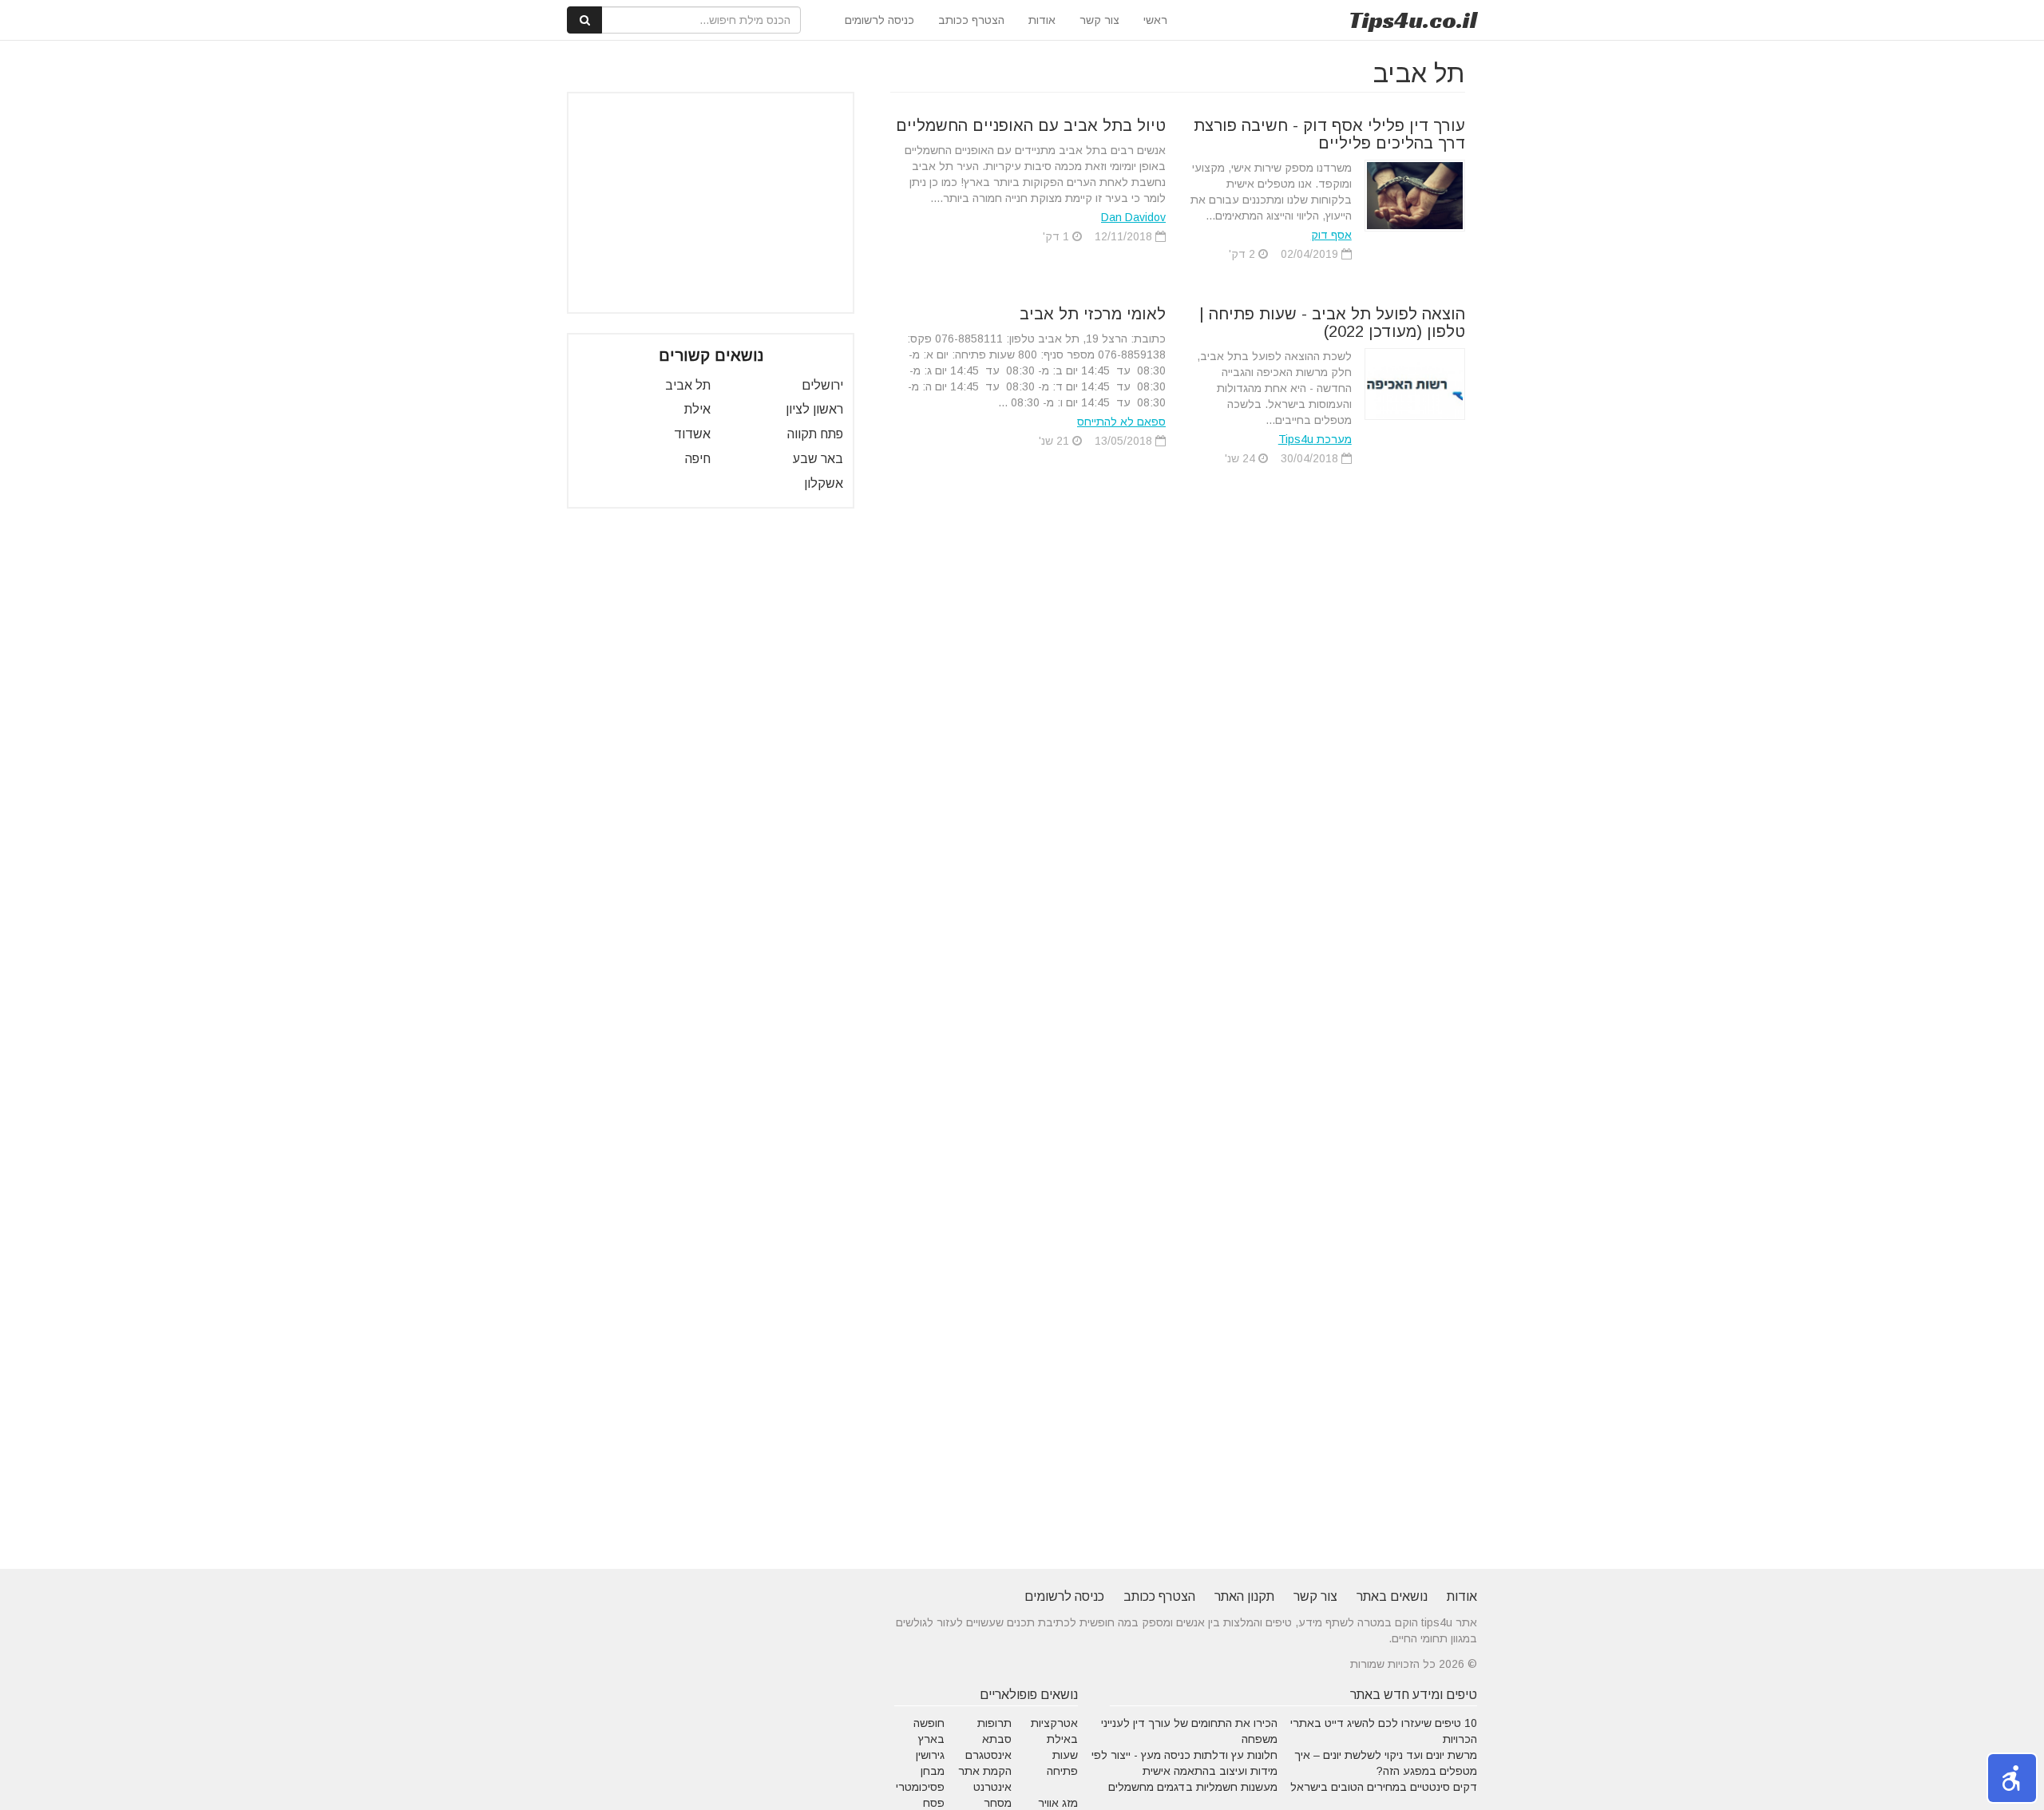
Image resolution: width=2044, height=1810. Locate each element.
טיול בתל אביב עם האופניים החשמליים (1031, 125)
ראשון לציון (814, 409)
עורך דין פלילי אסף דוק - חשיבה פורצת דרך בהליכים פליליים (1329, 134)
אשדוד (692, 434)
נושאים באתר (1392, 1596)
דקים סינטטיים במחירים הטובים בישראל (1384, 1787)
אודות (1042, 20)
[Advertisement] (711, 203)
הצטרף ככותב (971, 20)
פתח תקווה (815, 434)
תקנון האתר (1244, 1596)
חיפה (698, 459)
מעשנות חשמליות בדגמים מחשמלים (1193, 1787)
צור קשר (1099, 20)
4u (1413, 20)
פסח (934, 1803)
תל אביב (688, 385)
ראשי (1155, 20)
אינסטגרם (988, 1755)
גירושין (930, 1755)
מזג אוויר (1058, 1803)
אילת (697, 409)
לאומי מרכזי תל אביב (1093, 314)
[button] (2012, 1778)
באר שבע (818, 459)
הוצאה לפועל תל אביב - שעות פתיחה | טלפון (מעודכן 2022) (1332, 323)
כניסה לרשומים (879, 20)
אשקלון (824, 483)
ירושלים (822, 385)
